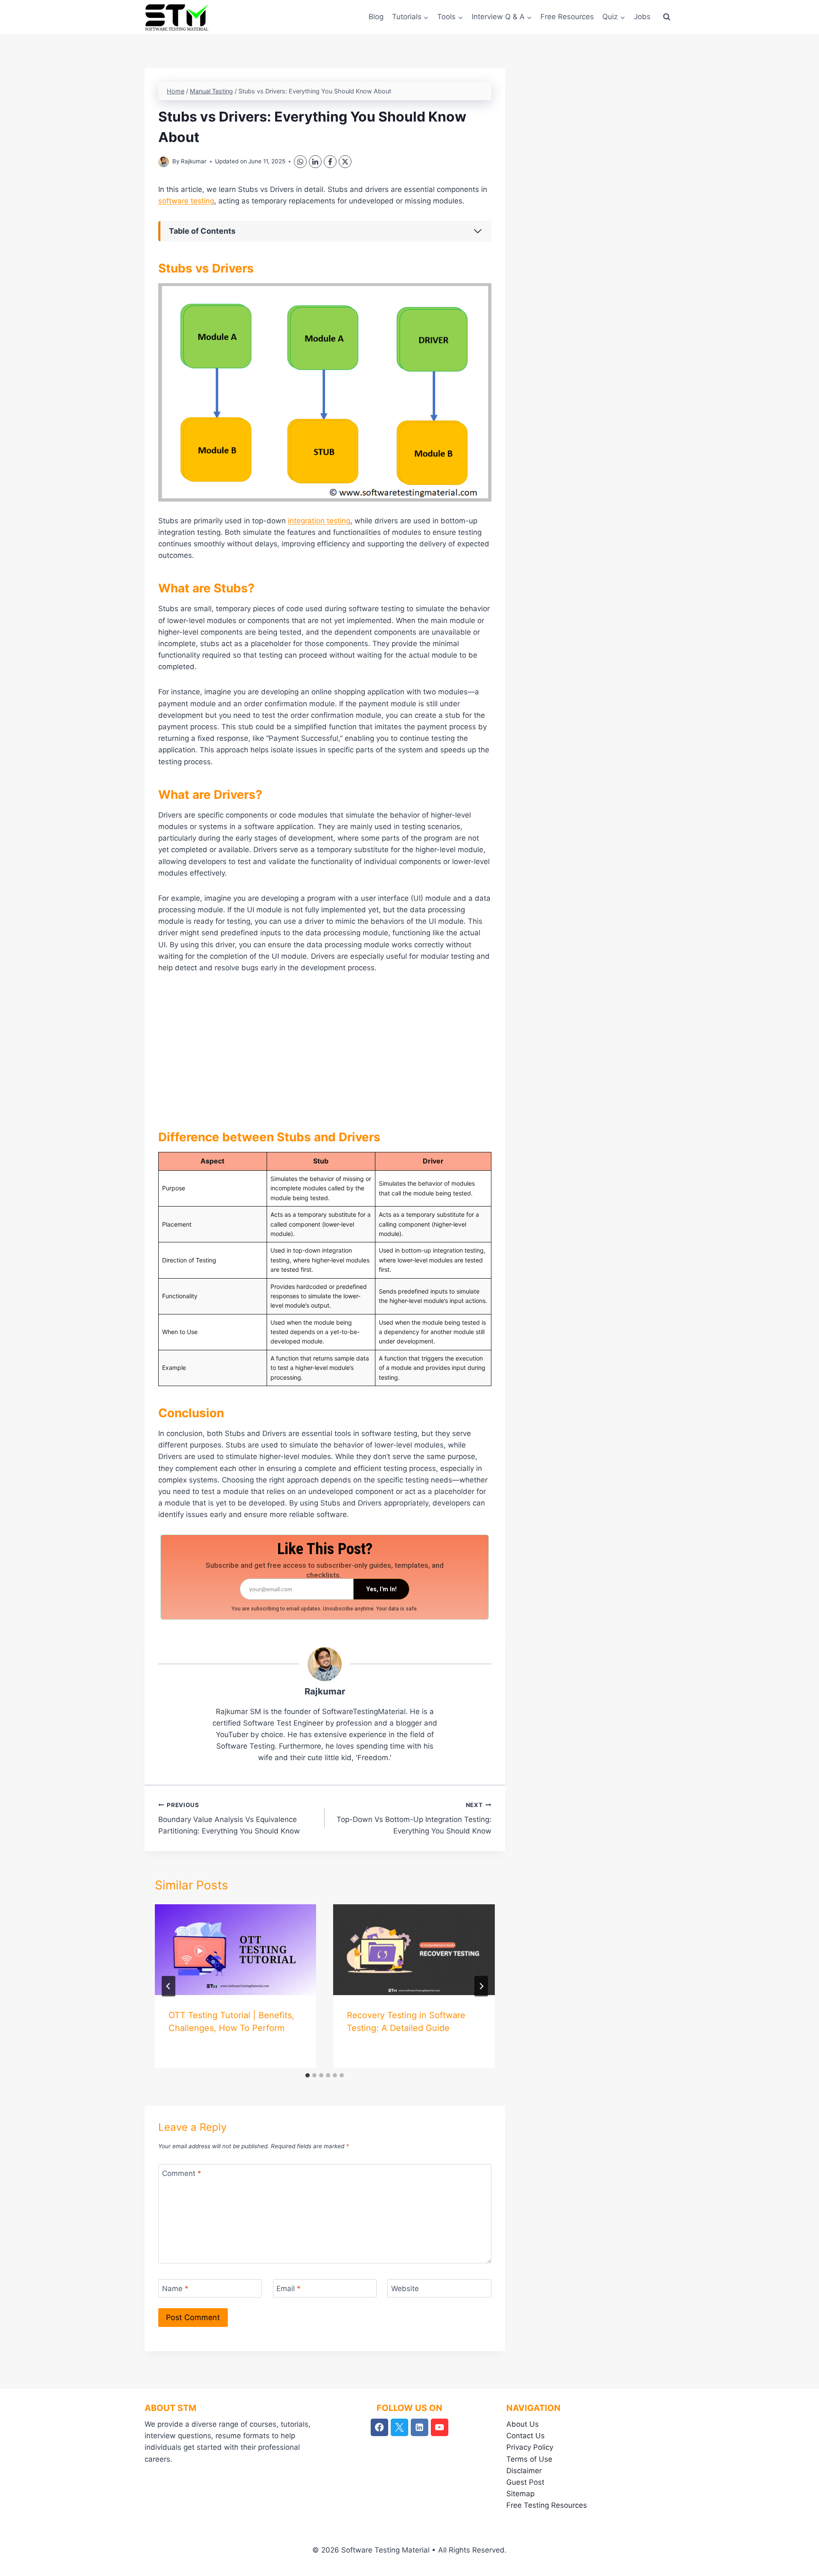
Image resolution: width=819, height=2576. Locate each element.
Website (405, 2289)
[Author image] (164, 162)
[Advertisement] (325, 1047)
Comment (182, 2173)
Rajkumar (194, 161)
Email (289, 2289)
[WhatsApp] (300, 162)
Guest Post (525, 2482)
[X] (345, 162)
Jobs (642, 17)
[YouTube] (440, 2427)
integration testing (319, 521)
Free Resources (567, 17)
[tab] (308, 2075)
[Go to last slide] (168, 1986)
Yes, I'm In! (382, 1589)
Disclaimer (524, 2471)
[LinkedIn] (315, 162)
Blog (376, 17)
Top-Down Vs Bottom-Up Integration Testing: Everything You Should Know (414, 1819)
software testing (186, 201)
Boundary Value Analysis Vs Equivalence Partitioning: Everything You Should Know (229, 1819)
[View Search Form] (667, 17)
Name (175, 2289)
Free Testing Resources (547, 2505)
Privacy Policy (530, 2447)
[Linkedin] (420, 2427)
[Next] (481, 1986)
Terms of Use (529, 2459)
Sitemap (520, 2494)
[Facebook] (330, 162)
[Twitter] (399, 2427)
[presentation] (235, 1950)
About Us (523, 2424)
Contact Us (526, 2436)
